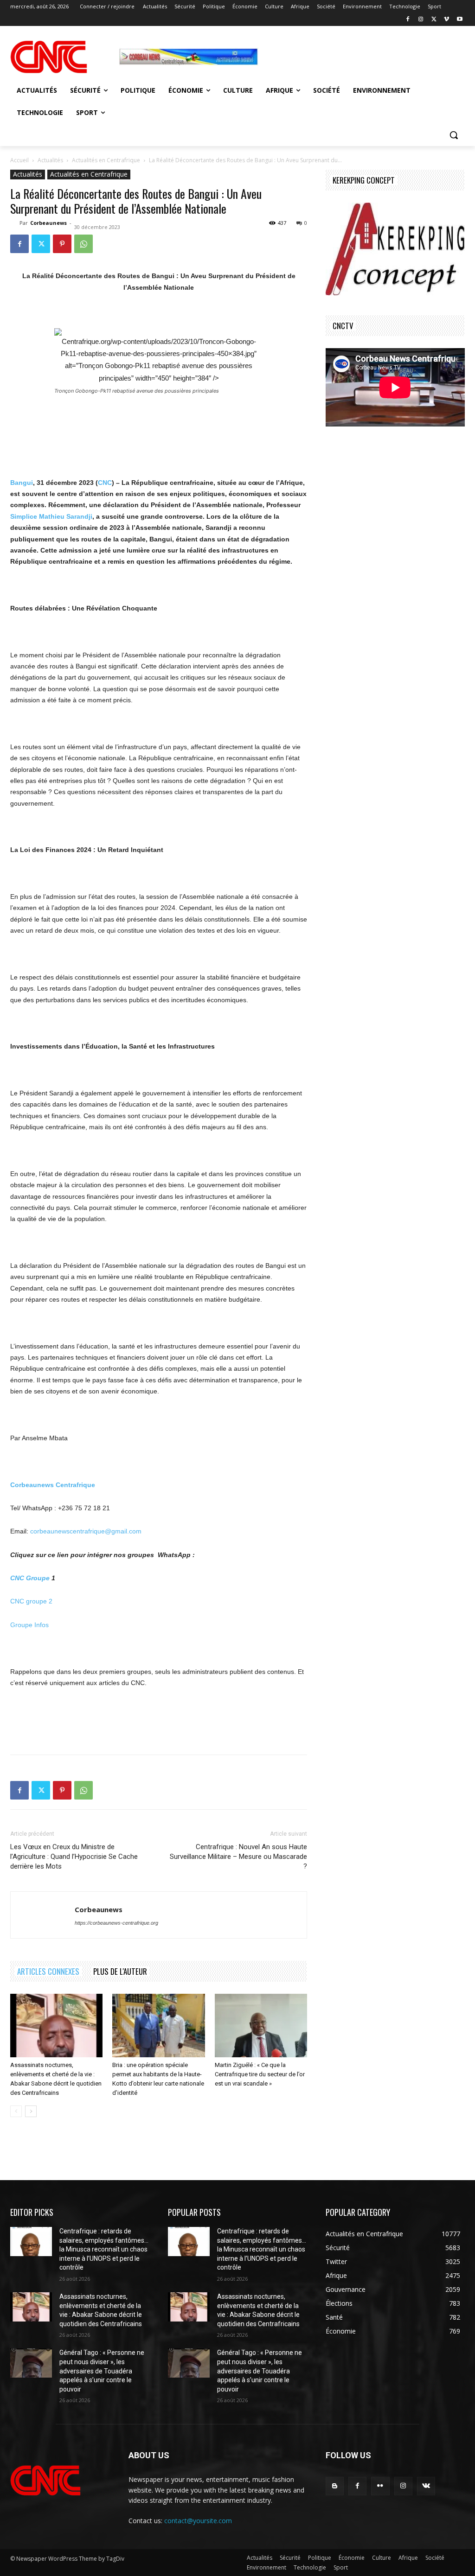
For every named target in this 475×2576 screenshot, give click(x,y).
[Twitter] (434, 20)
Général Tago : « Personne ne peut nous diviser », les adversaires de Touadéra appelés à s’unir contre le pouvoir (102, 2371)
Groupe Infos (29, 1625)
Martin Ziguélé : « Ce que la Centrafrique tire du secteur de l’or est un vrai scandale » (260, 2074)
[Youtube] (459, 20)
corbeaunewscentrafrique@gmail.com (86, 1531)
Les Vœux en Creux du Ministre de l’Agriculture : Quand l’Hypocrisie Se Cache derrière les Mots (74, 1857)
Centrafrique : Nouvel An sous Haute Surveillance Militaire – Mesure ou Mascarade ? (238, 1857)
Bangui (22, 483)
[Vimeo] (446, 20)
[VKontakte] (426, 2486)
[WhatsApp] (83, 244)
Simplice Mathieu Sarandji (51, 516)
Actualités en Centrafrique (106, 160)
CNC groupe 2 (31, 1601)
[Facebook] (408, 20)
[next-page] (31, 2111)
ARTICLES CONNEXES (48, 1971)
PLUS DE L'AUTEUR (120, 1971)
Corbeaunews (48, 223)
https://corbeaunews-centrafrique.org (116, 1923)
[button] (454, 135)
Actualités (50, 160)
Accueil (19, 160)
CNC (105, 483)
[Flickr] (380, 2486)
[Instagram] (421, 20)
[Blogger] (335, 2486)
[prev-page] (16, 2111)
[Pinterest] (62, 244)
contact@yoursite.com (198, 2521)
